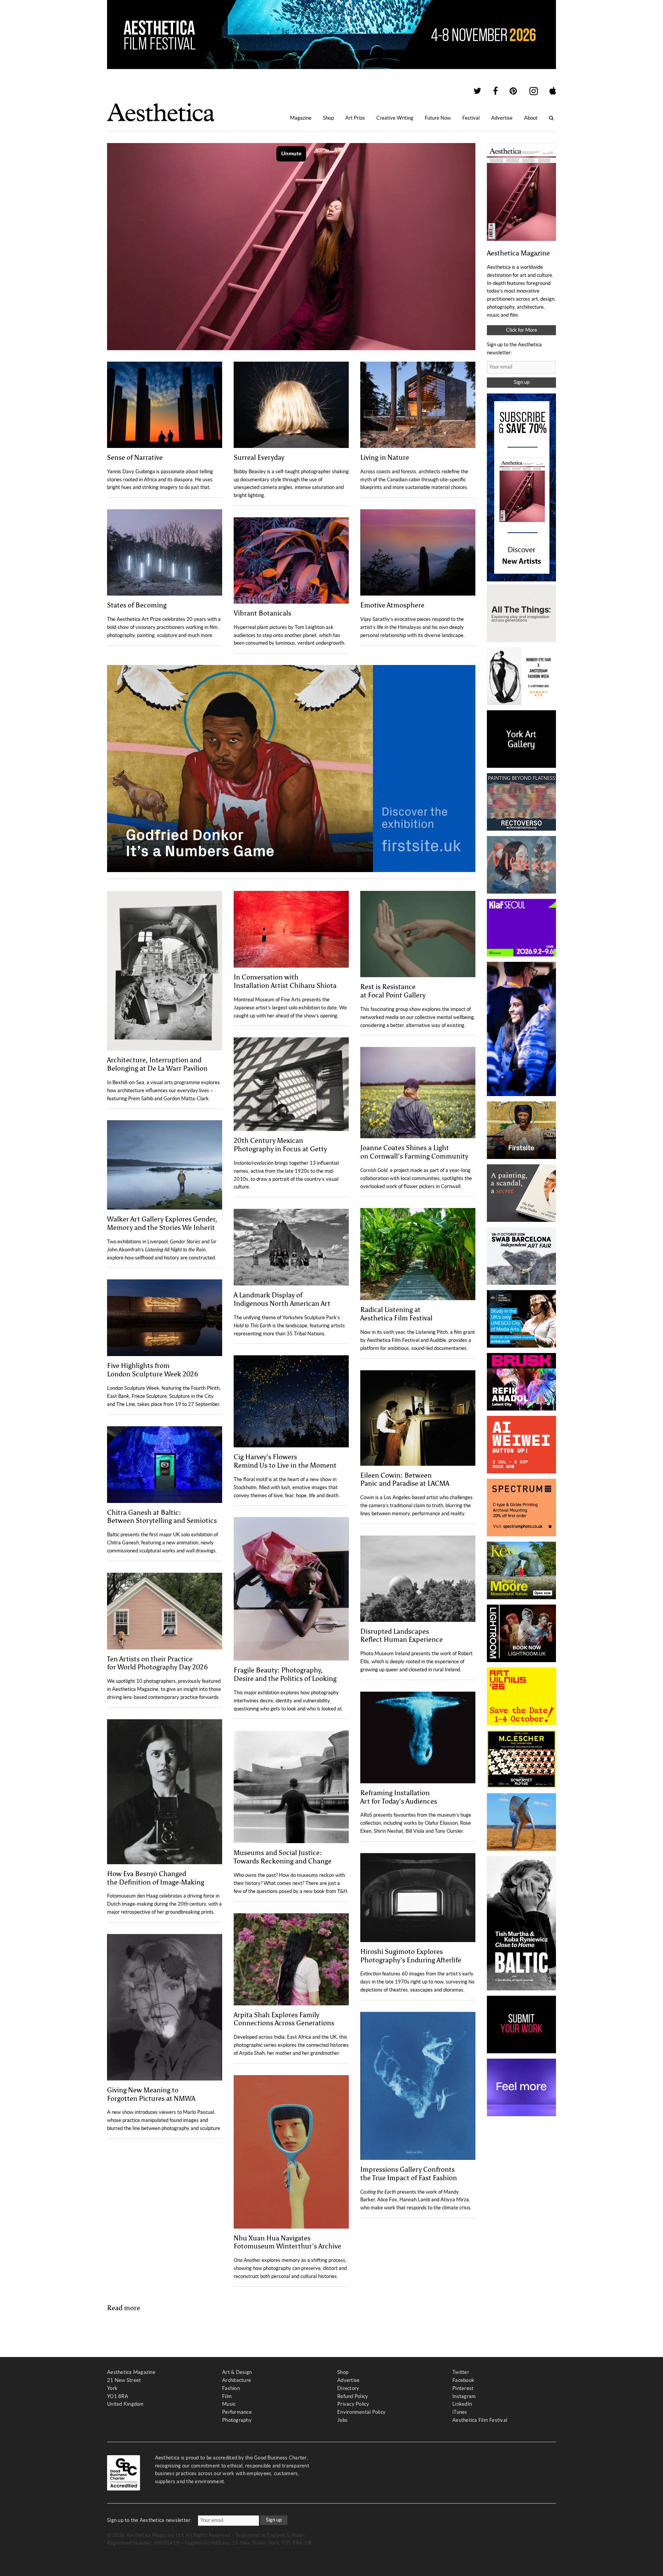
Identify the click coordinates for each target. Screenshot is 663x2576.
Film (227, 2396)
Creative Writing (395, 118)
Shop (328, 118)
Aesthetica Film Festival (480, 2420)
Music (229, 2404)
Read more (124, 2308)
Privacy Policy (353, 2404)
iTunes (460, 2412)
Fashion (231, 2388)
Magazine (301, 118)
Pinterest (463, 2388)
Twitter (461, 2372)
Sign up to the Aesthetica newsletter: (149, 2520)
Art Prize (355, 118)
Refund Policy (353, 2396)
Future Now (438, 118)
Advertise (502, 118)
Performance (237, 2412)
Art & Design (237, 2372)
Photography (237, 2420)
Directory (348, 2388)
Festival (471, 118)
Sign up (522, 382)
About (531, 118)
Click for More (522, 330)
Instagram (464, 2396)
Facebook (463, 2380)
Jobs (342, 2420)
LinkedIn (462, 2404)
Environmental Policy (361, 2412)
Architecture (237, 2380)
